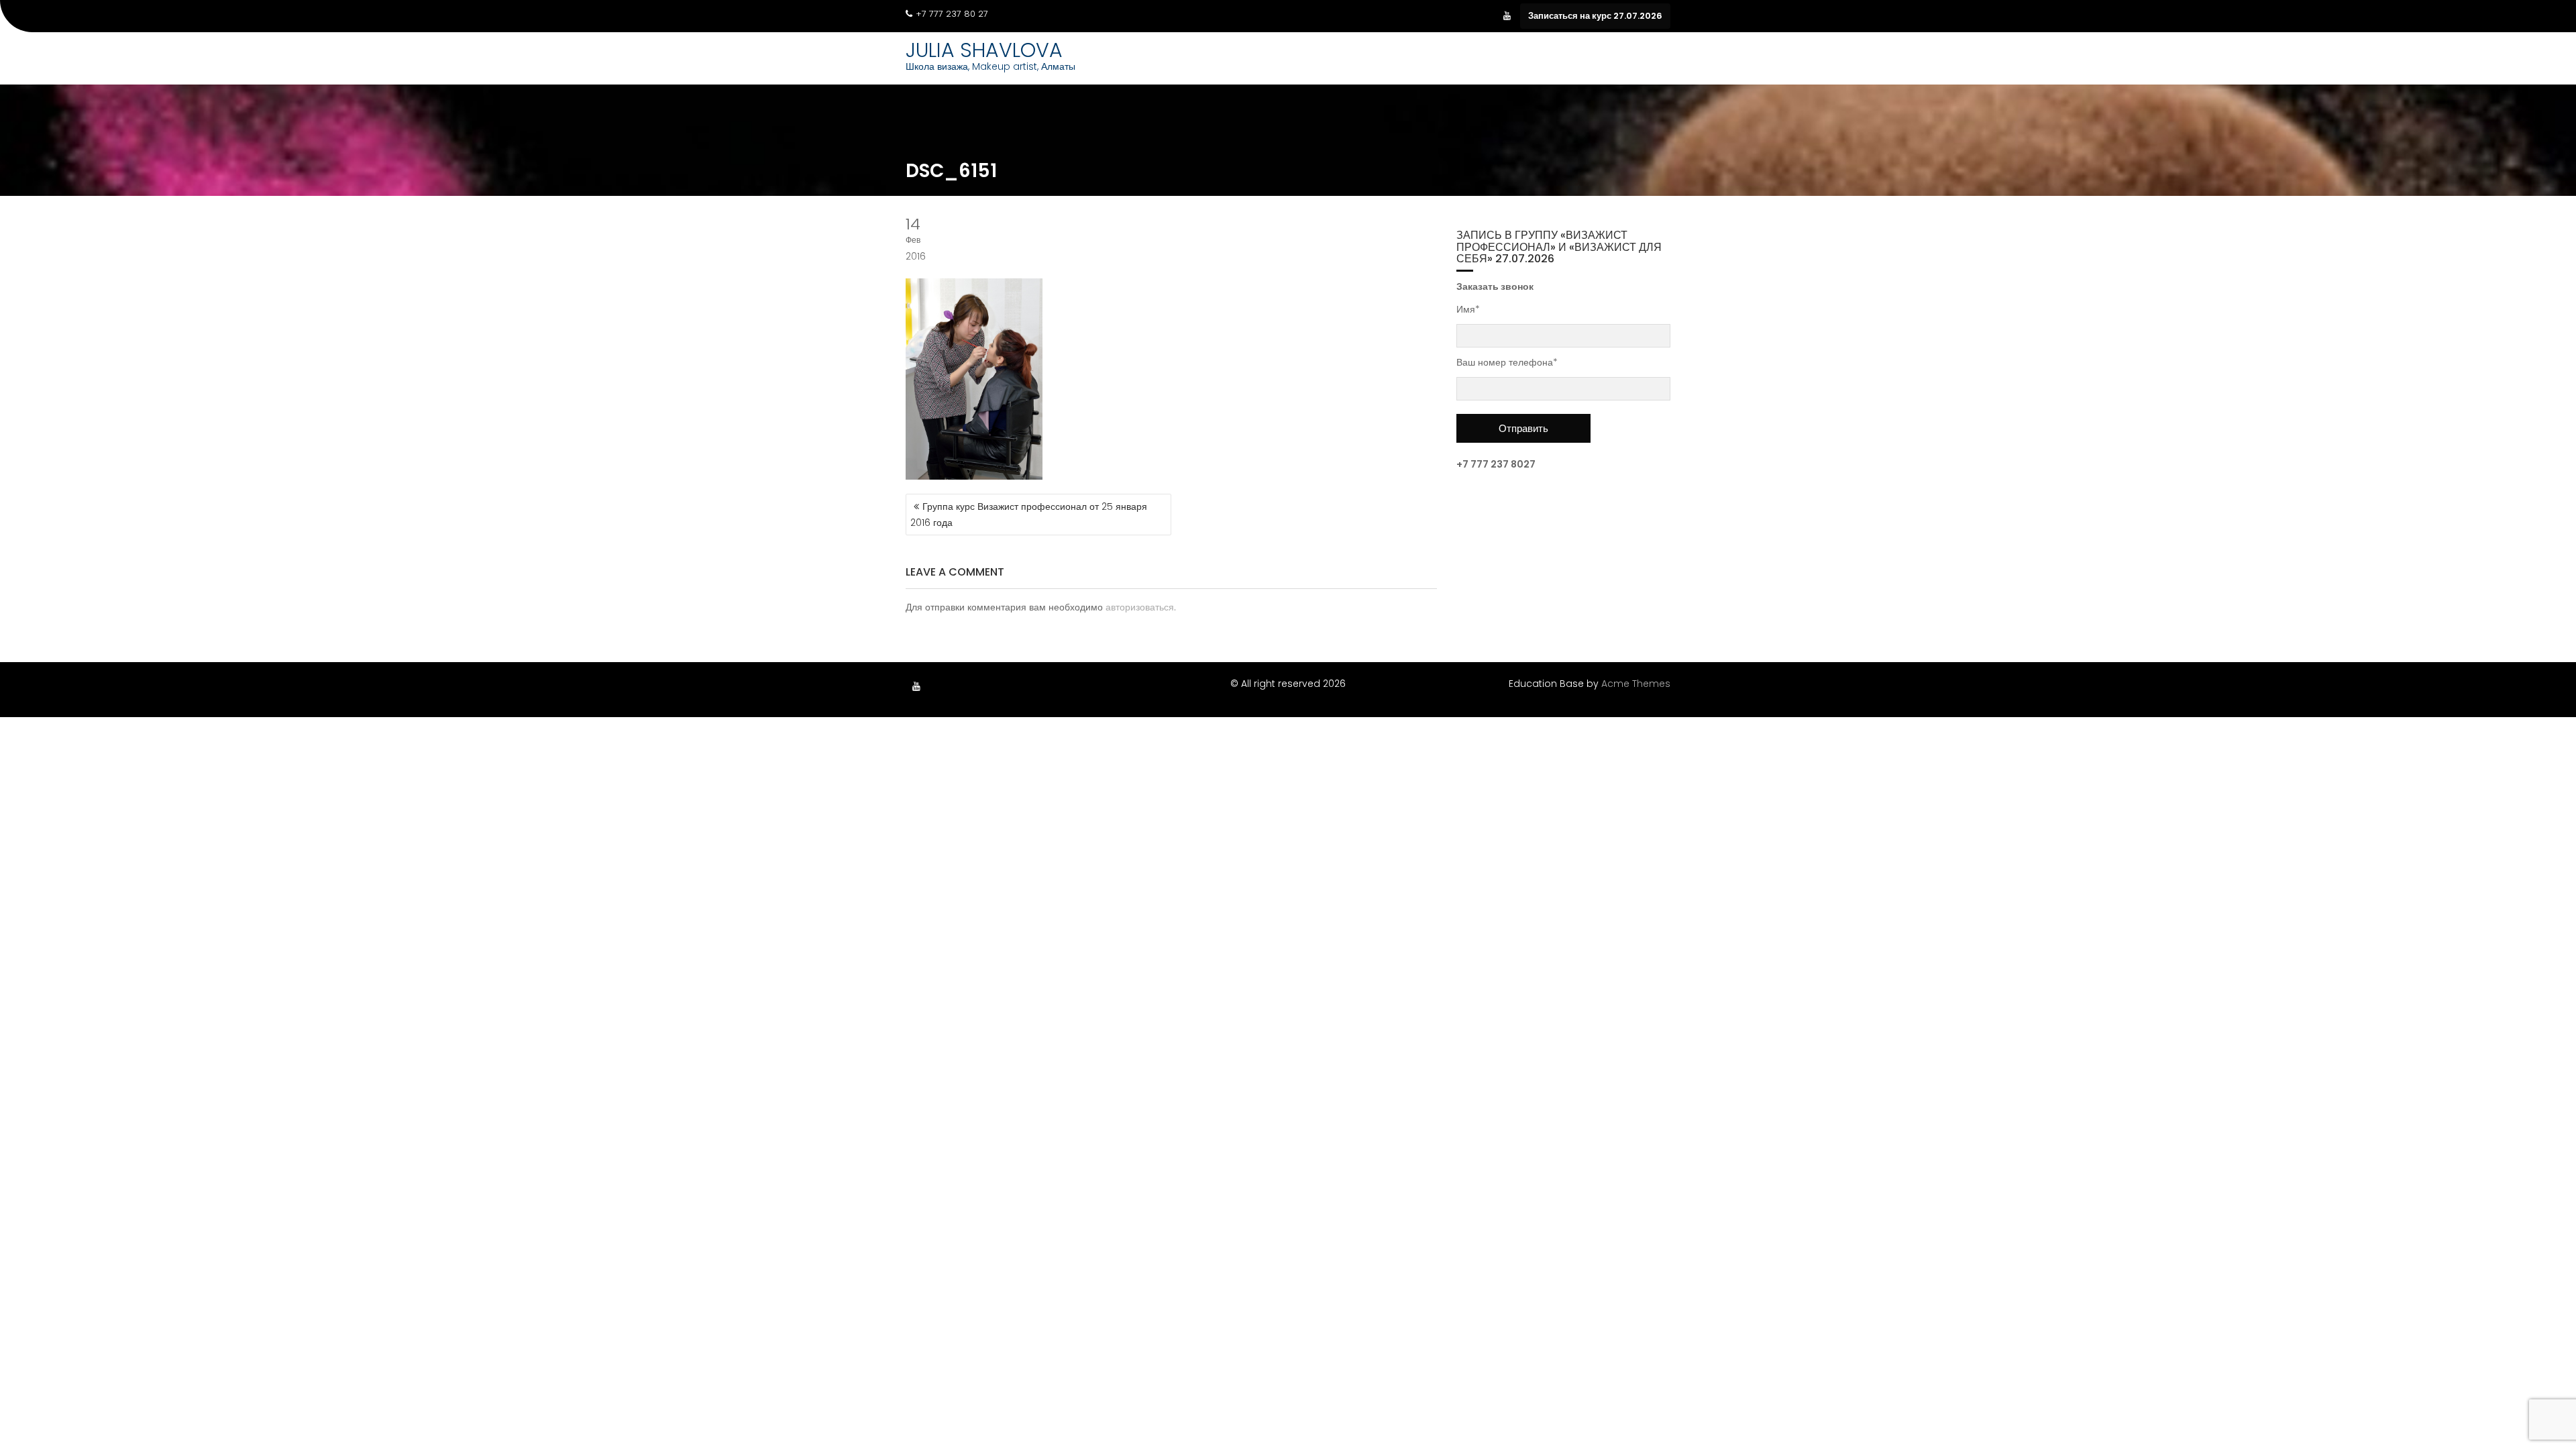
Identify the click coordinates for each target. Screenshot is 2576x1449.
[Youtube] (1507, 16)
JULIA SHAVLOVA (984, 50)
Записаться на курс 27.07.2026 (1595, 16)
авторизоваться (1140, 607)
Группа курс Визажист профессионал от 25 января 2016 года (1029, 515)
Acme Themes (1636, 684)
